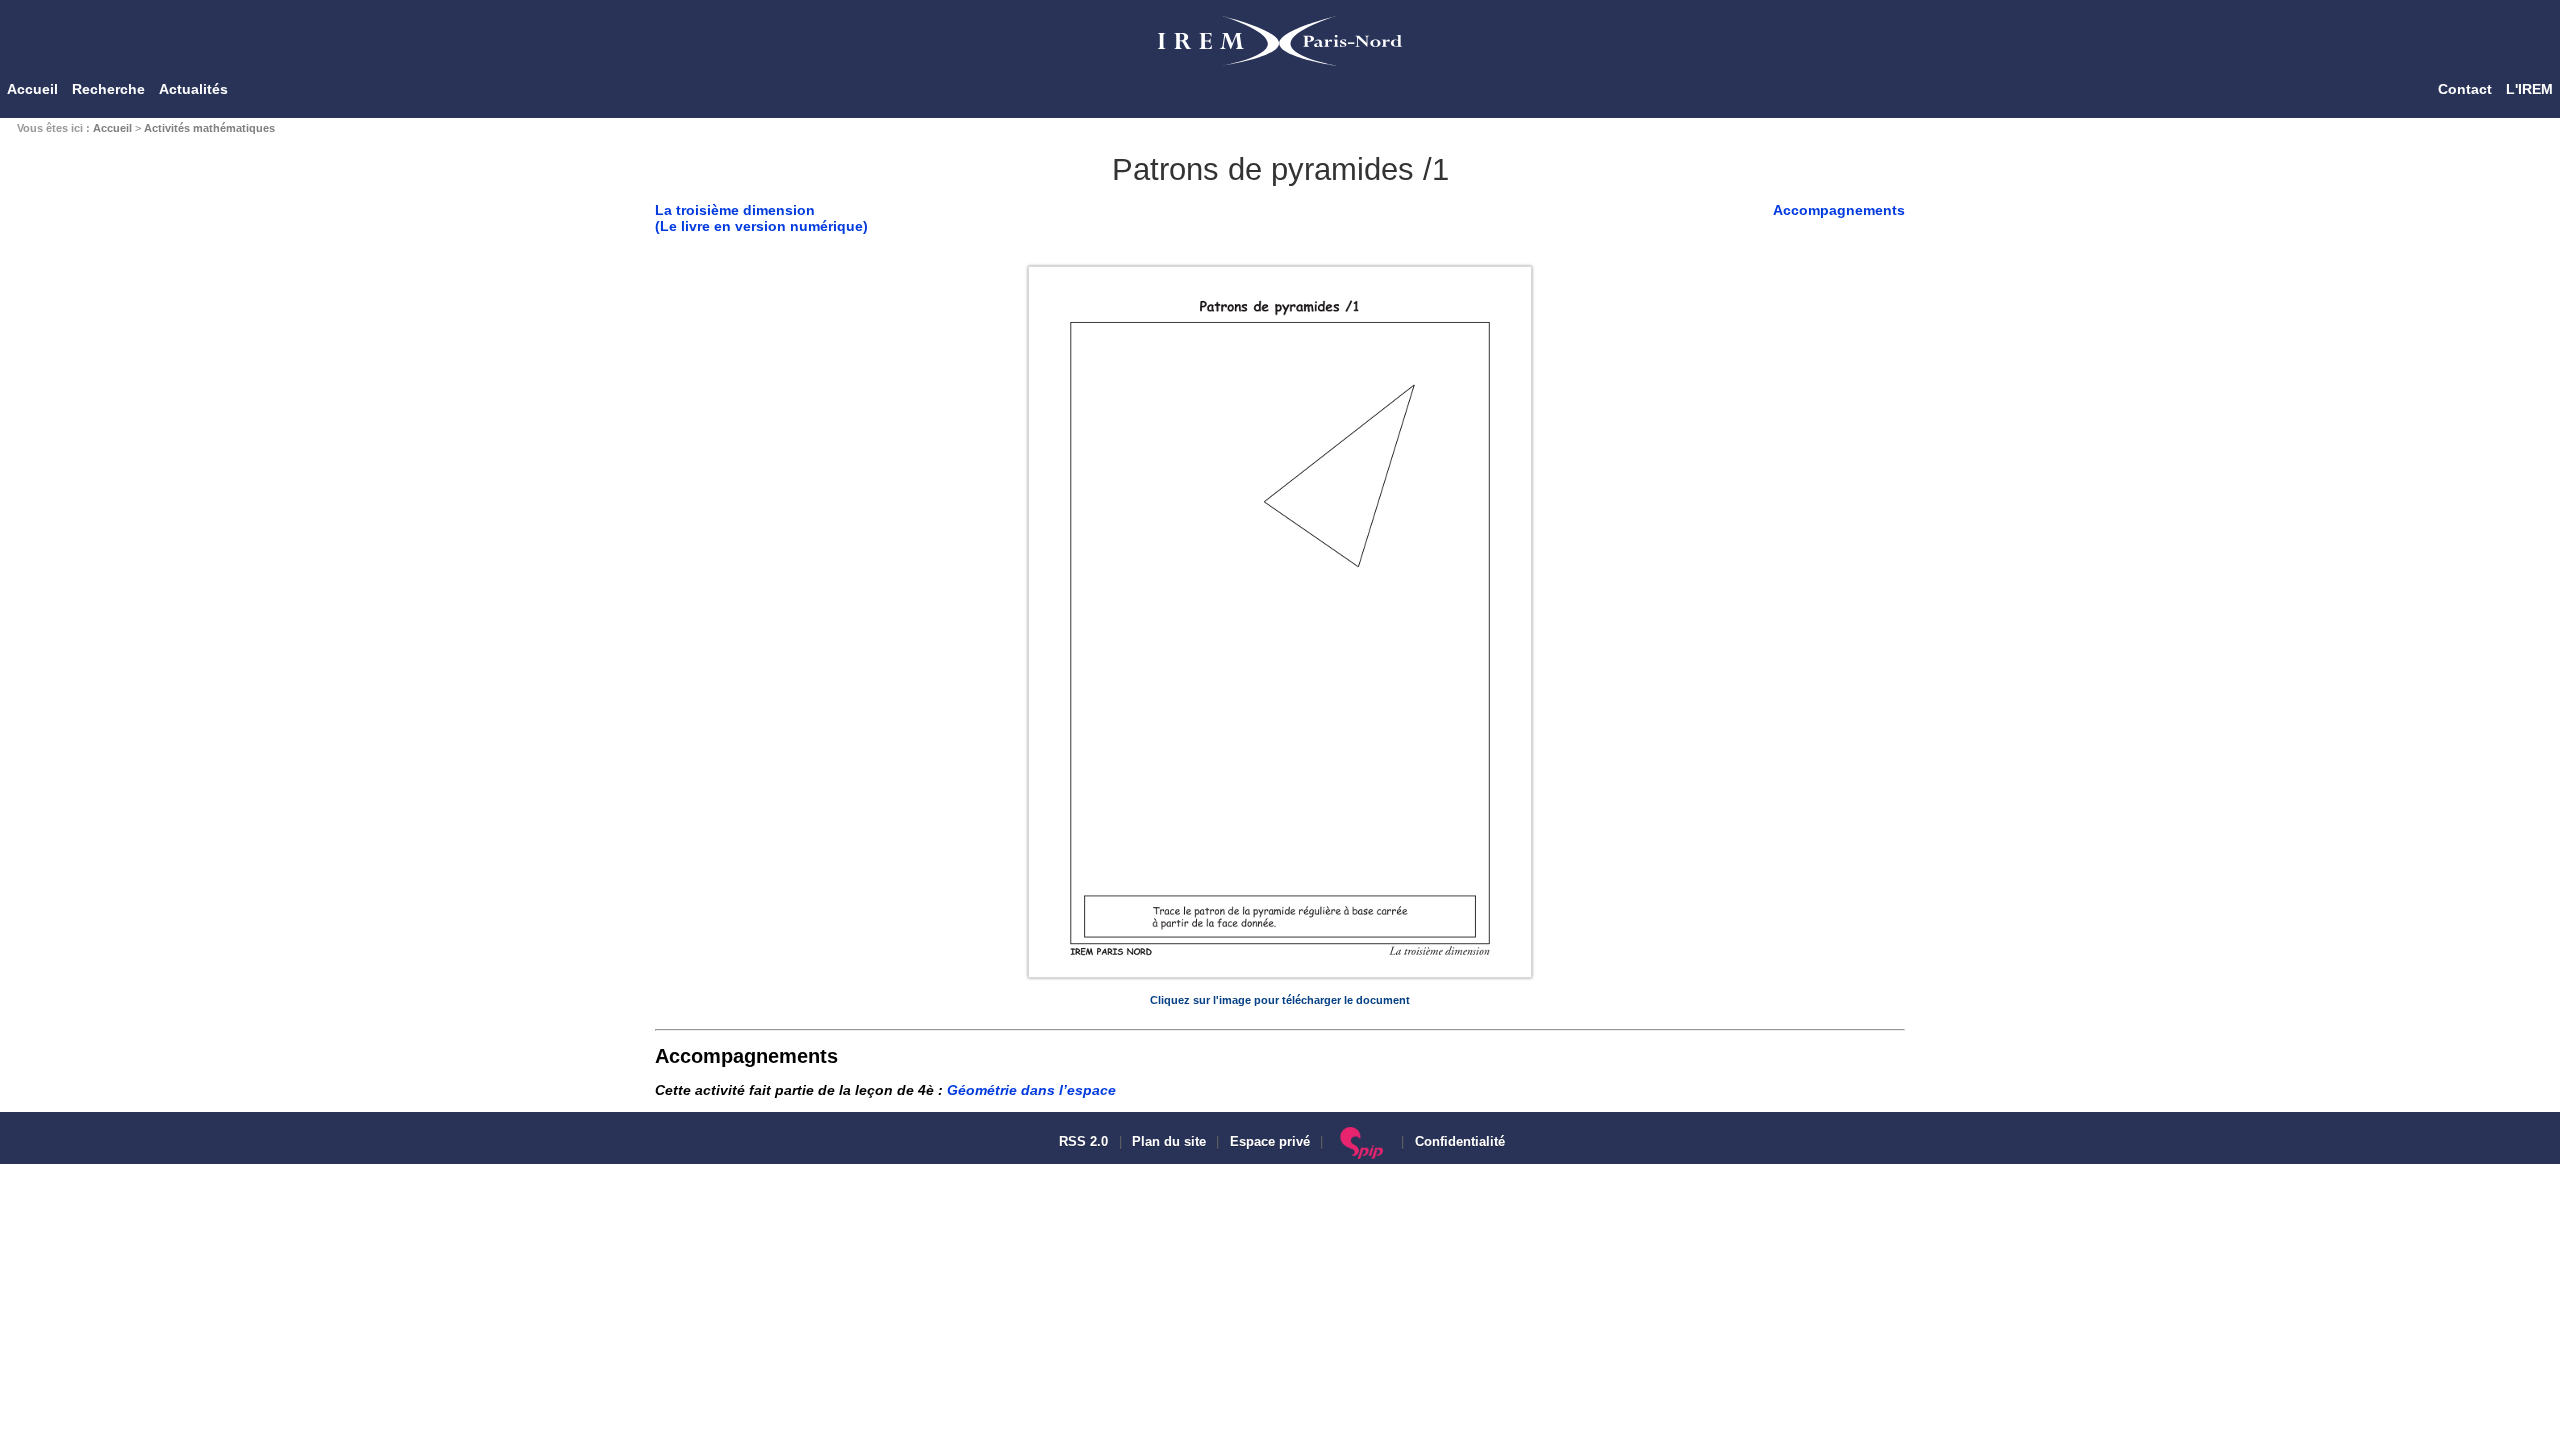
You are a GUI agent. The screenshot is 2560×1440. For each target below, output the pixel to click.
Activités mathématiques (209, 128)
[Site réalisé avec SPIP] (1362, 1142)
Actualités (193, 89)
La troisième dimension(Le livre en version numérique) (761, 218)
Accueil (32, 89)
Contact (2465, 89)
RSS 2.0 (1081, 1142)
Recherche (108, 89)
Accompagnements (1839, 210)
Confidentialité (1460, 1142)
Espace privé (1270, 1142)
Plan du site (1169, 1142)
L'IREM (2529, 89)
